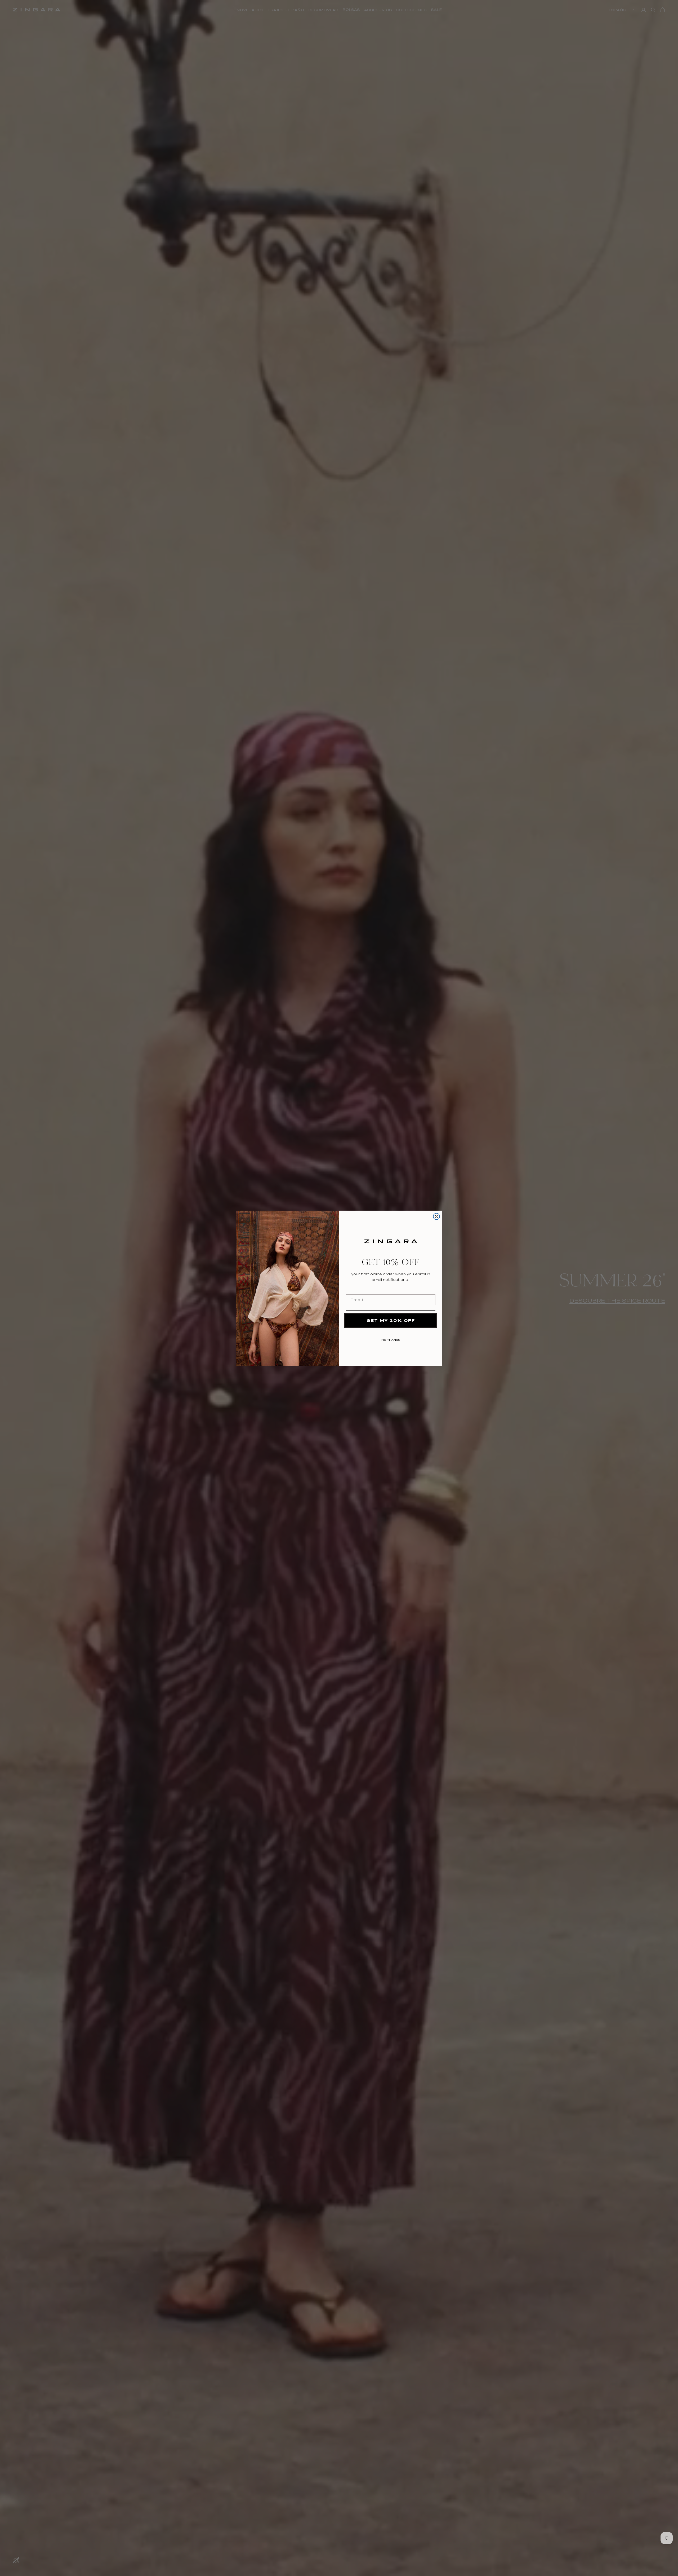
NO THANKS (391, 1339)
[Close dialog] (436, 1216)
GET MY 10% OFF (391, 1320)
